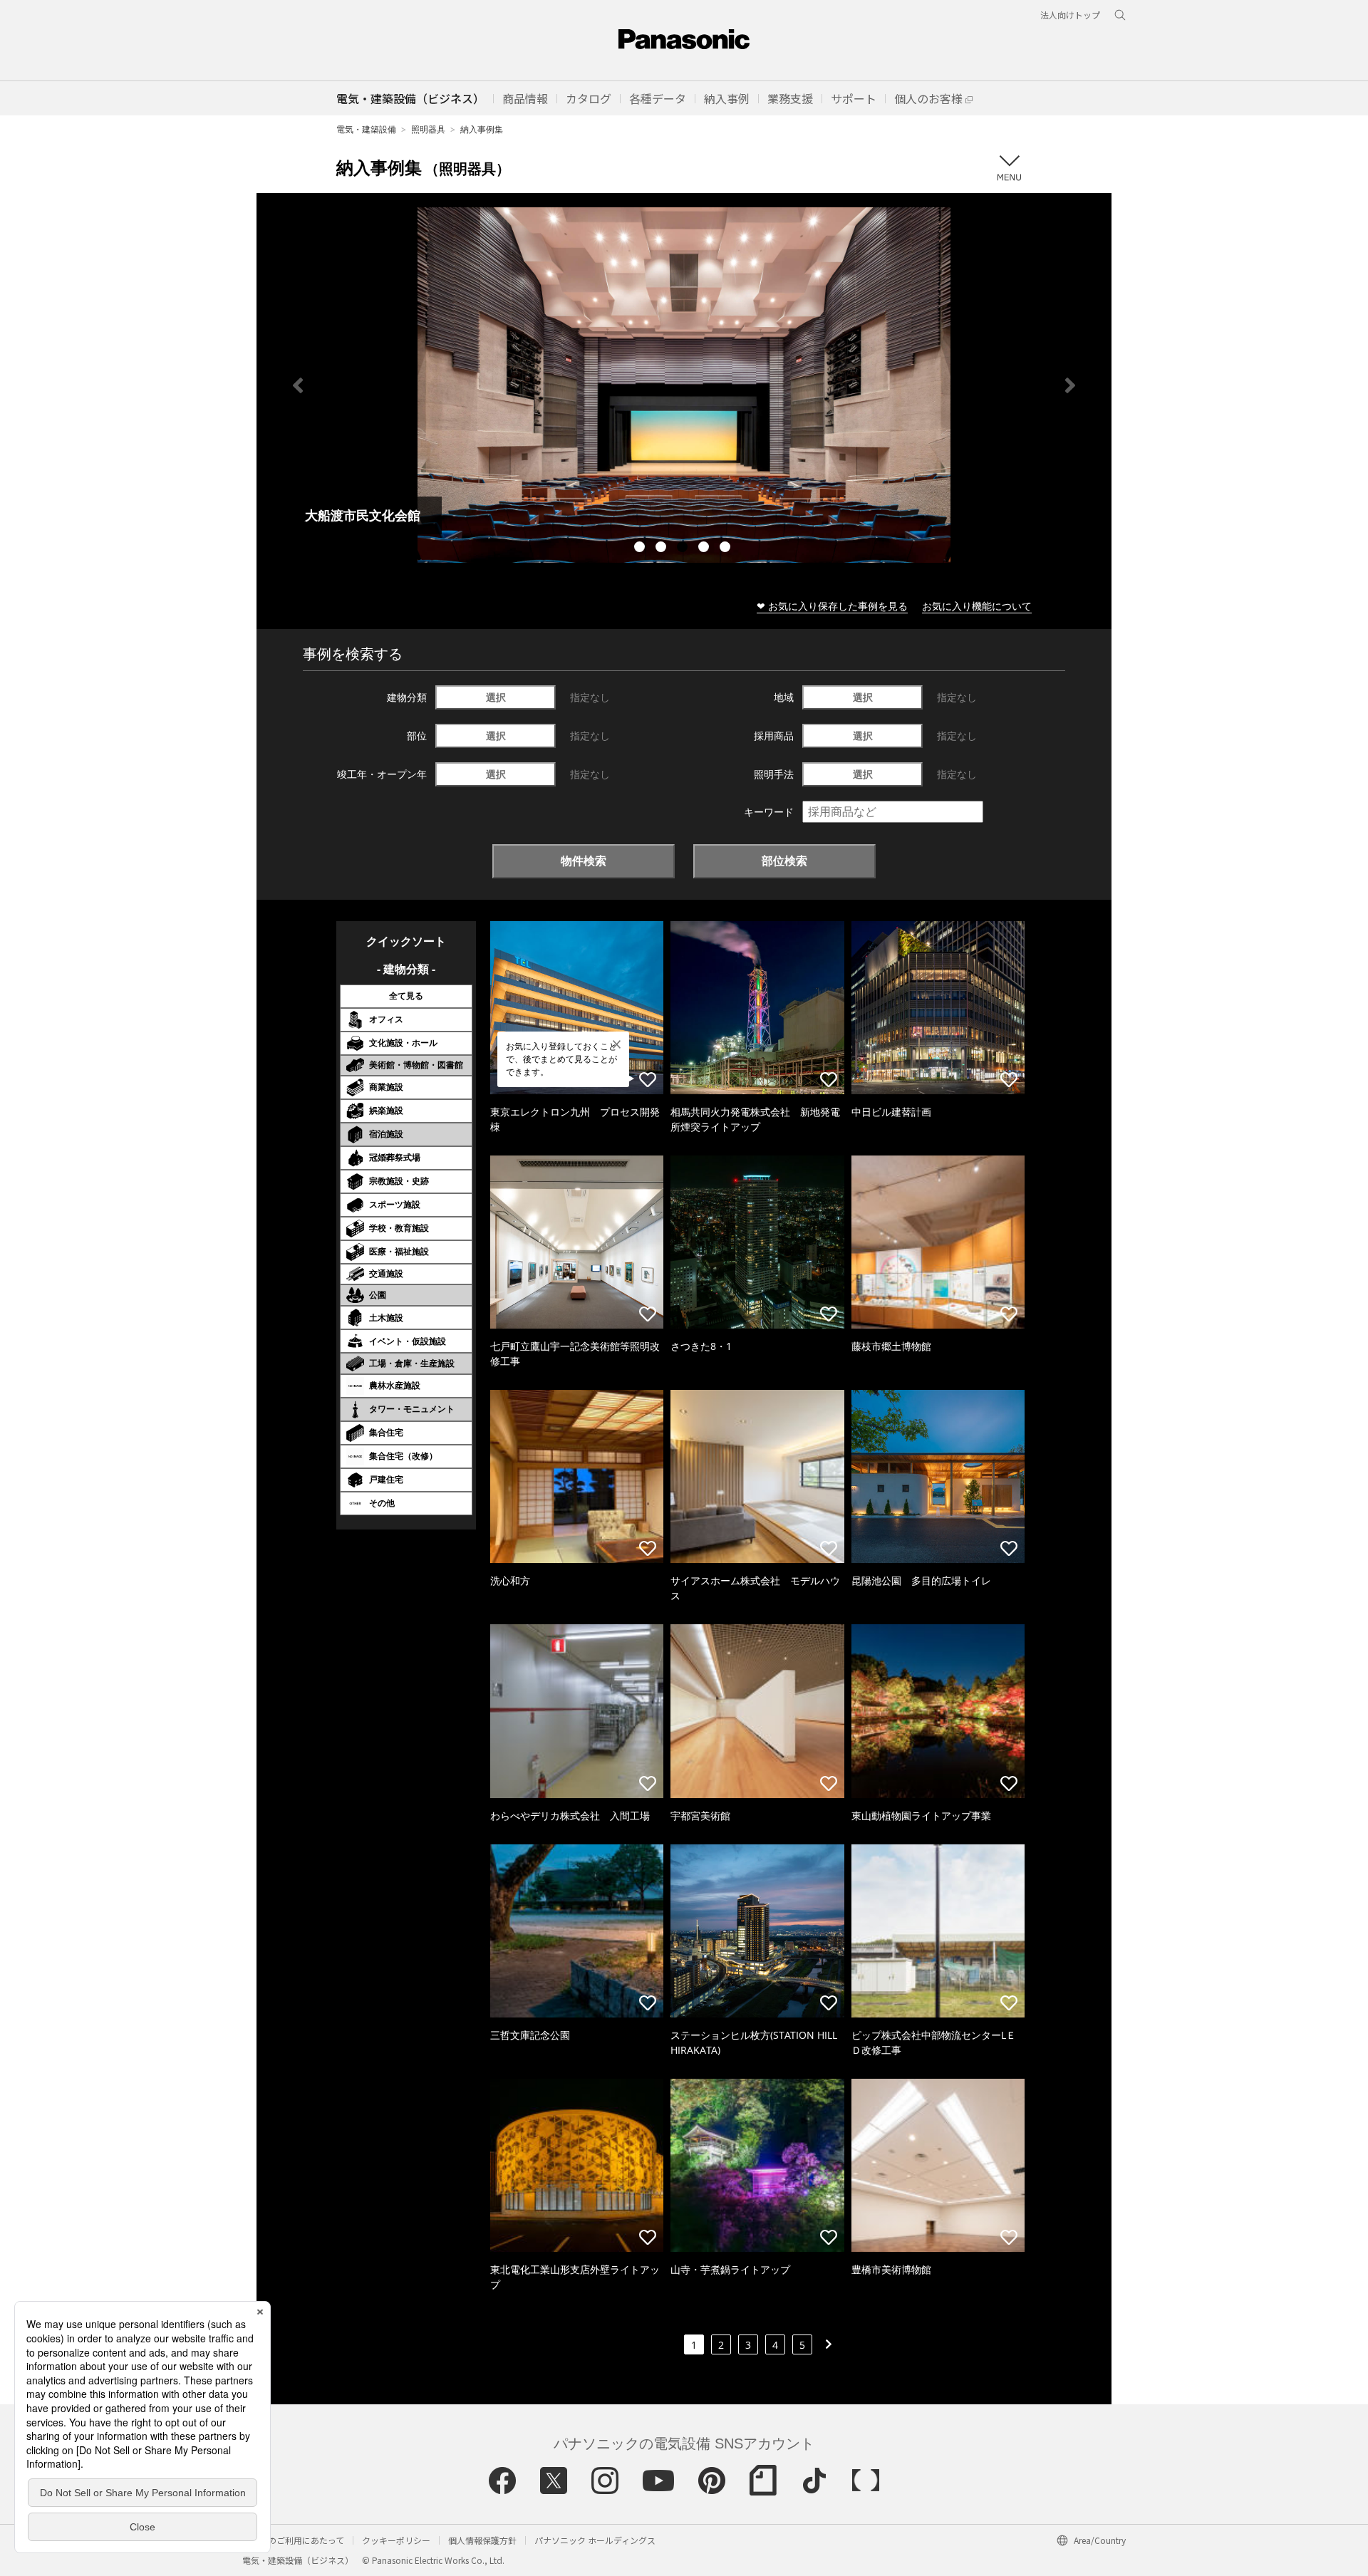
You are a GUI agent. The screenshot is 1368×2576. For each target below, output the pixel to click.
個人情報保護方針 (482, 2540)
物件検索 (584, 861)
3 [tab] (684, 549)
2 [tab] (663, 549)
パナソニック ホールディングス (595, 2540)
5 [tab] (727, 549)
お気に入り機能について (977, 606)
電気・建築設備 (366, 129)
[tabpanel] (684, 385)
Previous (298, 385)
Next (1070, 385)
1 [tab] (641, 549)
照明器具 (428, 129)
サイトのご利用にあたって (293, 2540)
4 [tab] (705, 549)
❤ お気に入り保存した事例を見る (832, 606)
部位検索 (784, 861)
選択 (496, 697)
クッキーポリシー (396, 2540)
